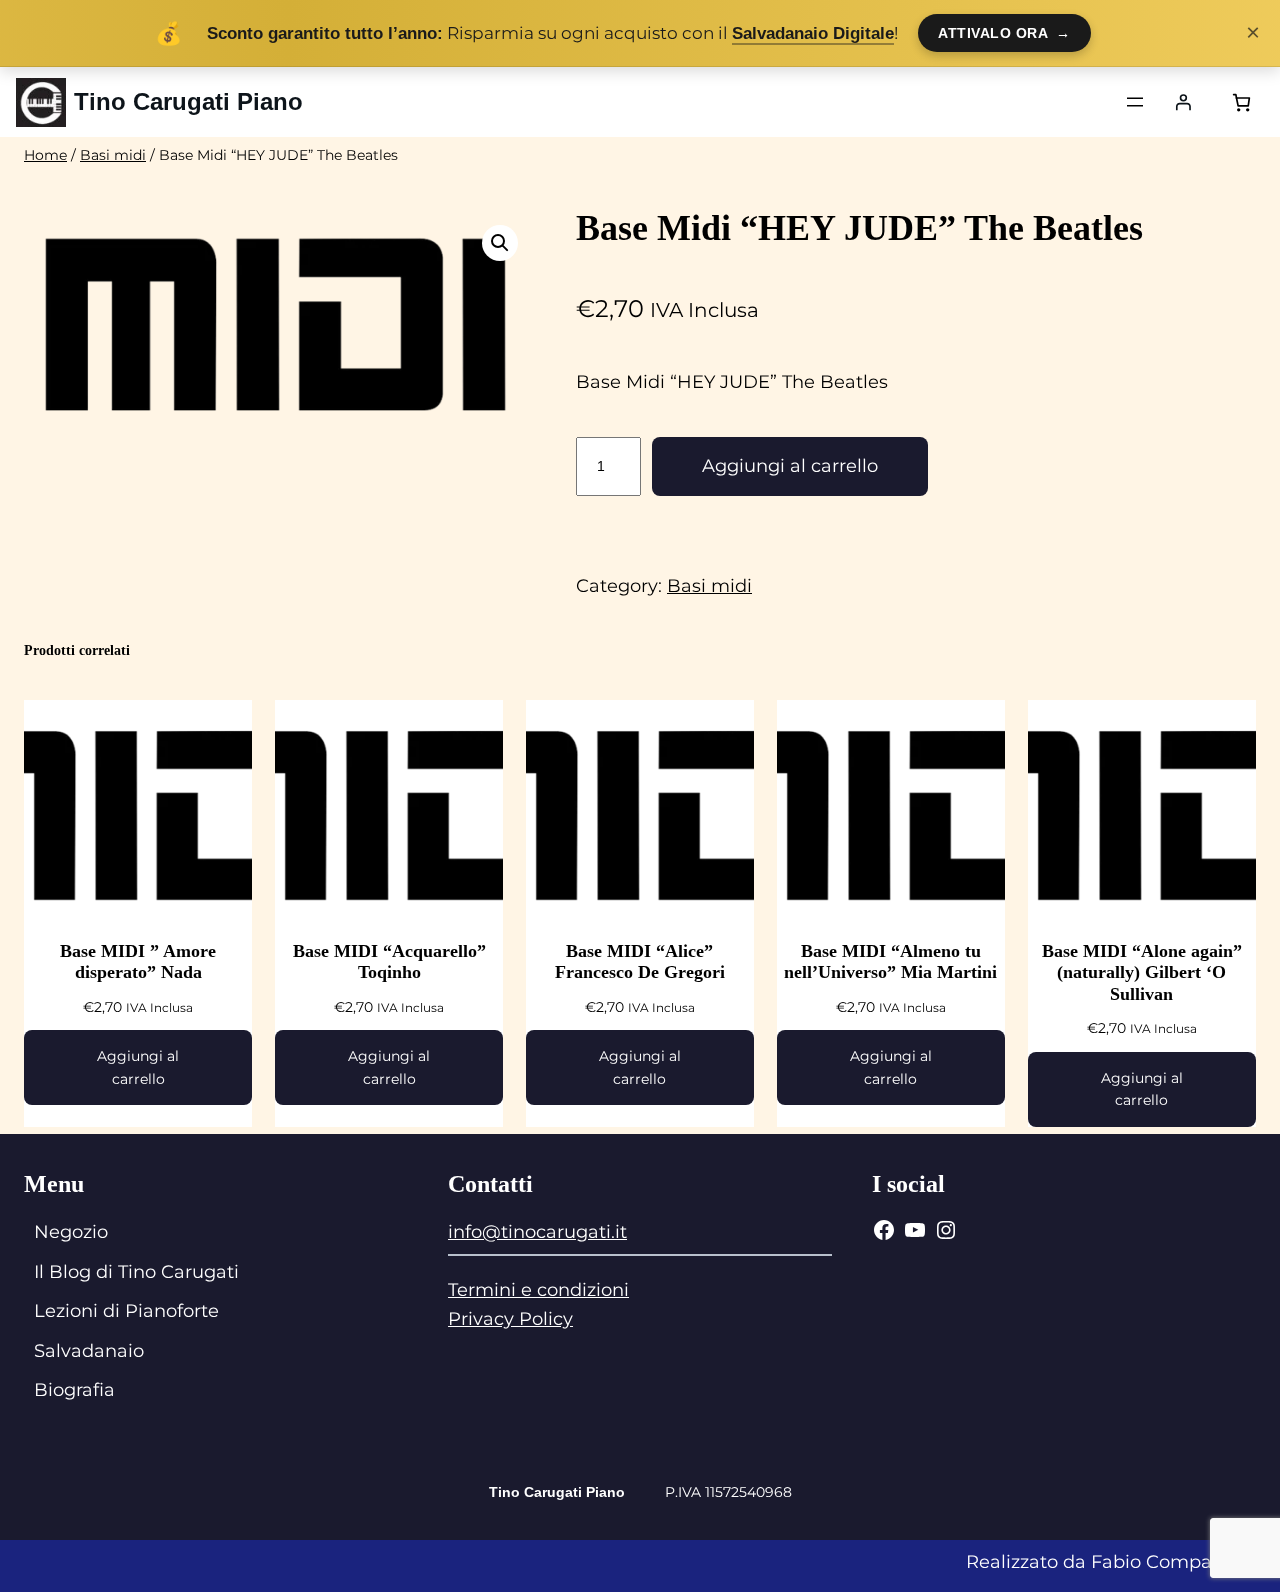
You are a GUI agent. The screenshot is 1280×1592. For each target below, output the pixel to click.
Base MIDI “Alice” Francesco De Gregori (640, 962)
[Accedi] (1183, 102)
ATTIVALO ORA (1004, 33)
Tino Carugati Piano (188, 101)
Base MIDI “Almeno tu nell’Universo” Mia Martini (890, 962)
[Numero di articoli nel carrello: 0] (1241, 102)
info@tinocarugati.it (537, 1232)
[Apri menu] (1135, 102)
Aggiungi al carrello (790, 466)
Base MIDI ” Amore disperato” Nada (138, 962)
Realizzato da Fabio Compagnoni (1115, 1562)
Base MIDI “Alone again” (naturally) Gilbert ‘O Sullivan (1142, 972)
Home (45, 155)
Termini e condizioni (538, 1290)
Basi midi (113, 155)
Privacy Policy (510, 1319)
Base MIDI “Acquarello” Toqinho (389, 962)
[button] (500, 243)
